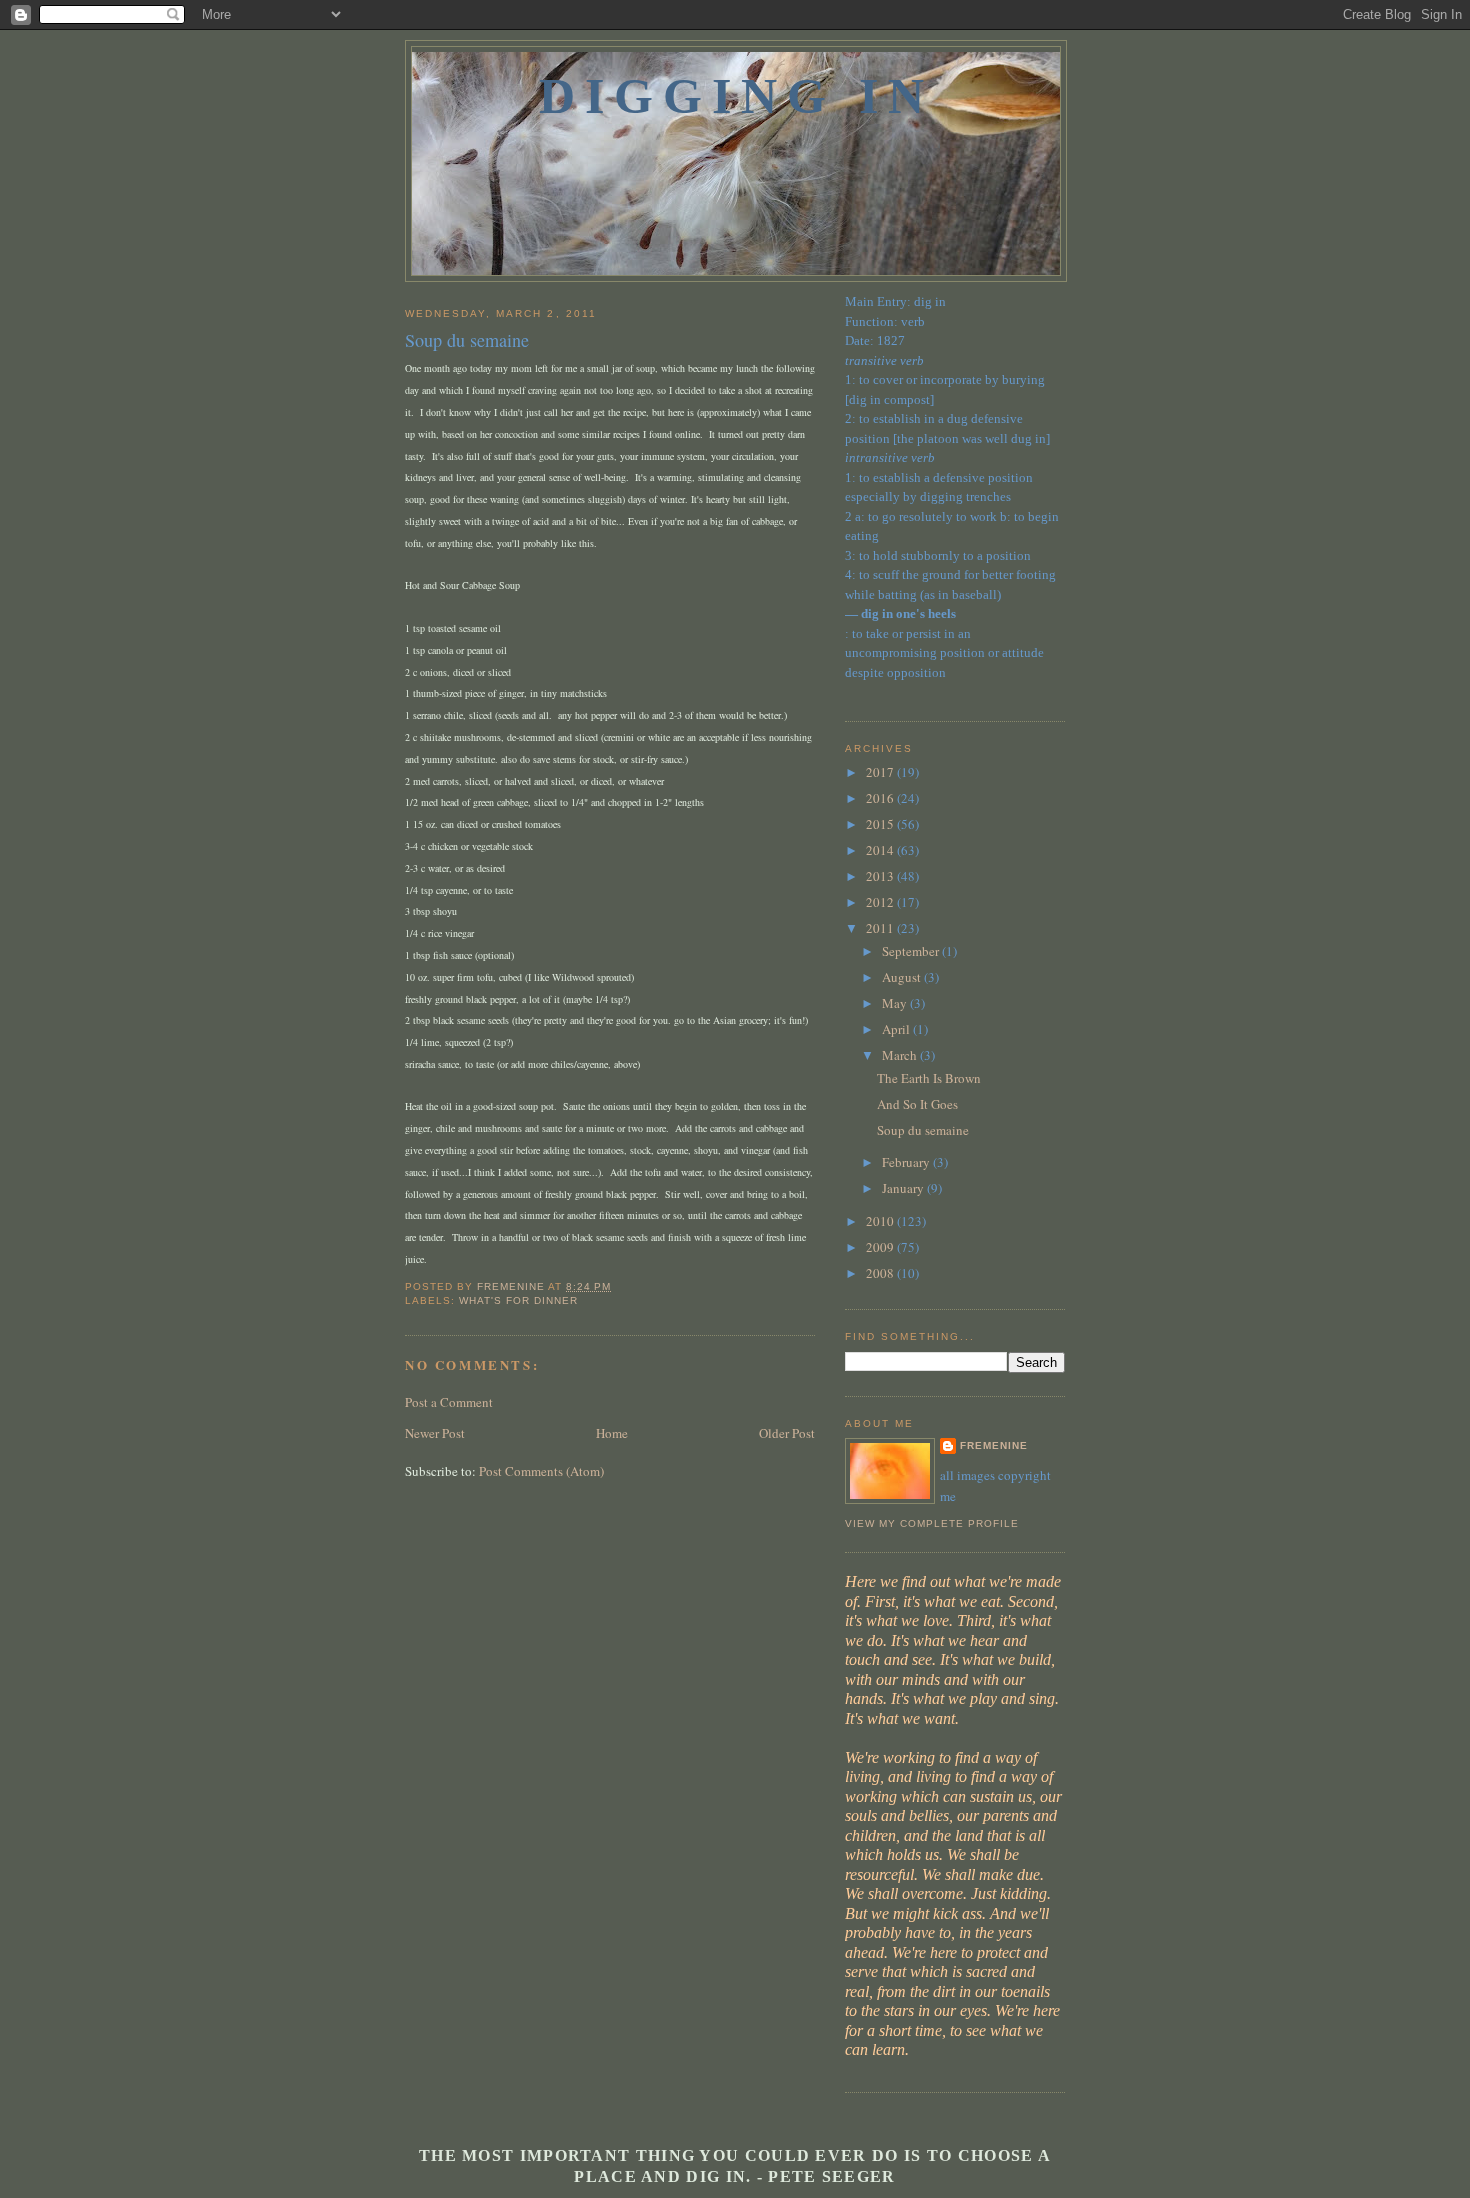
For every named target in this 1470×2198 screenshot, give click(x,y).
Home (612, 1433)
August (903, 977)
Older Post (787, 1433)
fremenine (994, 1445)
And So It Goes (917, 1104)
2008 (881, 1273)
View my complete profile (932, 1523)
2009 (881, 1247)
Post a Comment (449, 1402)
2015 (881, 824)
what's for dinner (518, 1300)
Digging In (736, 96)
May (896, 1003)
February (907, 1162)
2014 (881, 850)
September (912, 951)
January (904, 1188)
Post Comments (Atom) (541, 1471)
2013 (881, 876)
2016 (881, 798)
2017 (881, 772)
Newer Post (435, 1433)
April (897, 1029)
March (901, 1055)
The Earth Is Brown (929, 1078)
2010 (881, 1221)
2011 (881, 928)
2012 (881, 902)
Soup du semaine (923, 1130)
